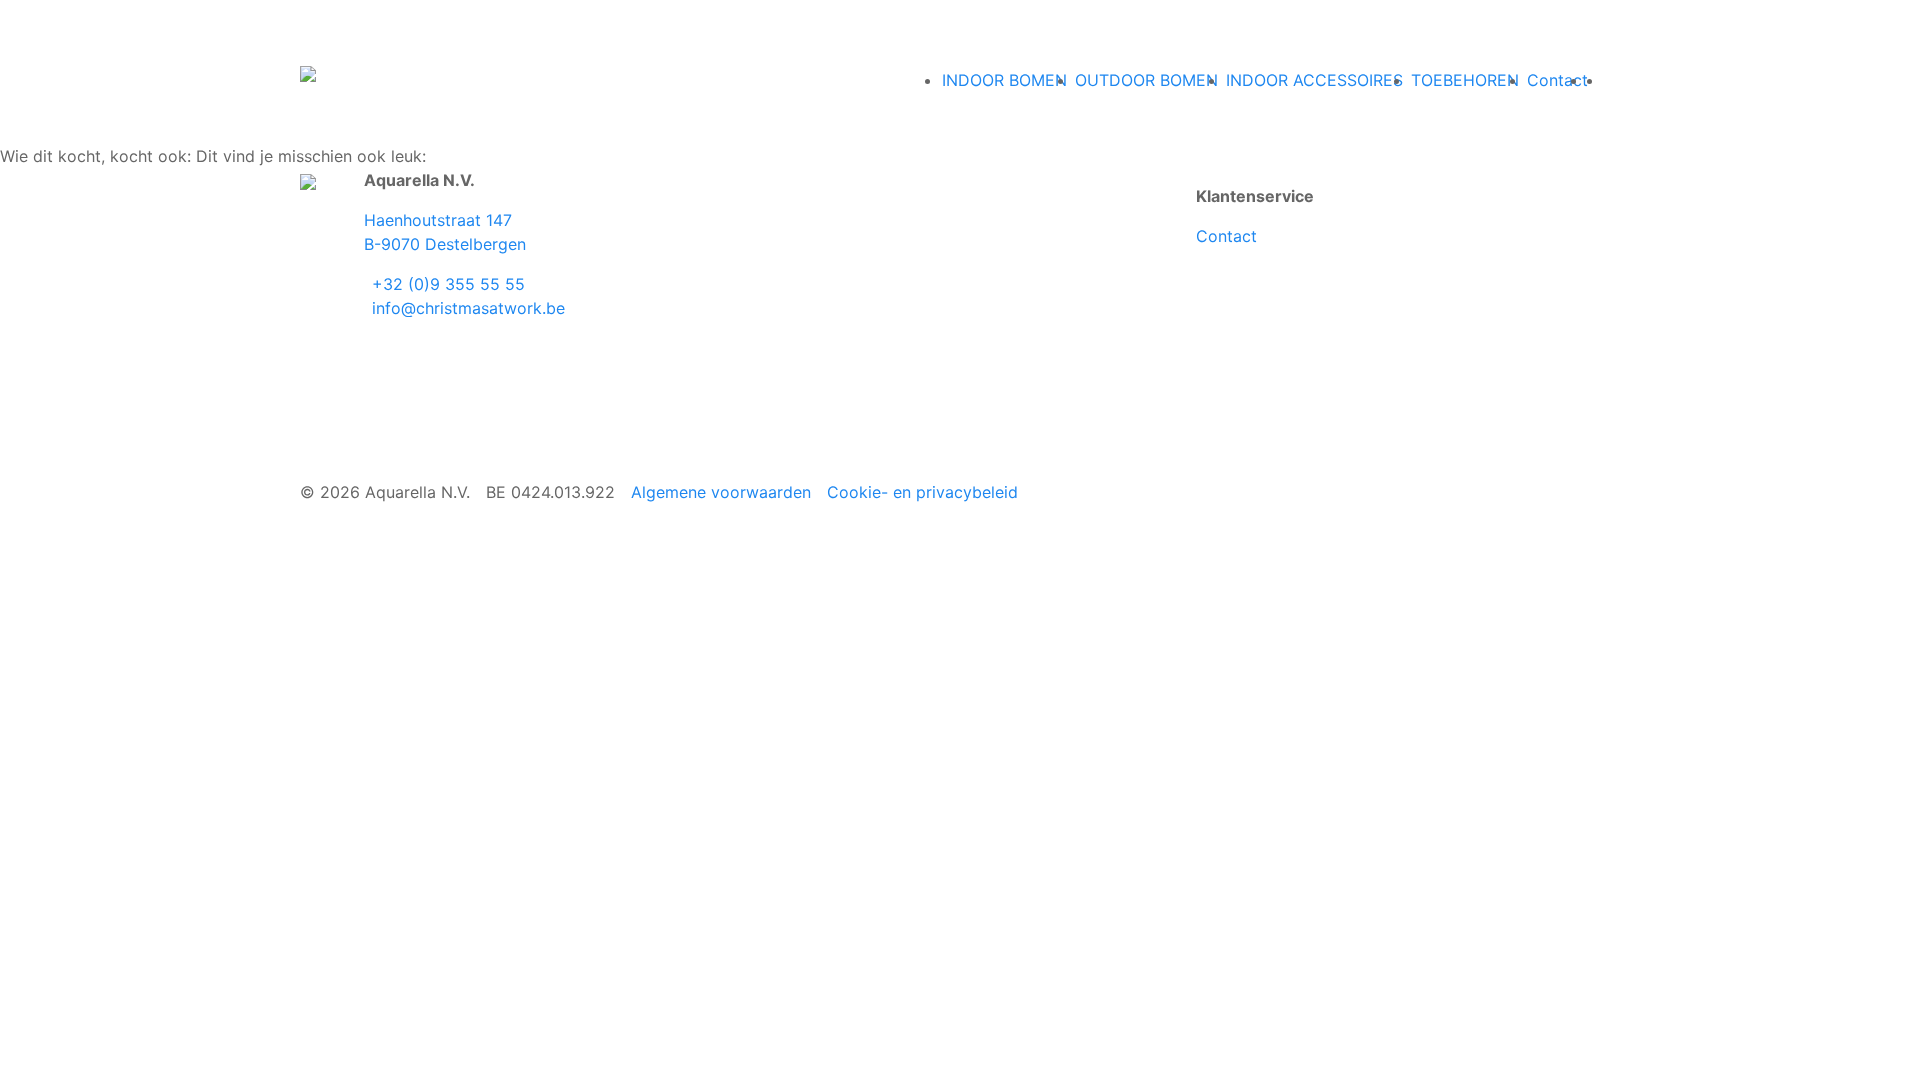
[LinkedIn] (384, 344)
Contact (1226, 236)
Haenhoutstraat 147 (438, 220)
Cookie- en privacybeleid (922, 492)
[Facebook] (368, 344)
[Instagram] (376, 344)
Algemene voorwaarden (721, 492)
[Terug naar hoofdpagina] (308, 72)
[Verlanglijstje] (1614, 80)
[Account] (1598, 80)
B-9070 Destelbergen (445, 244)
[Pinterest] (392, 344)
